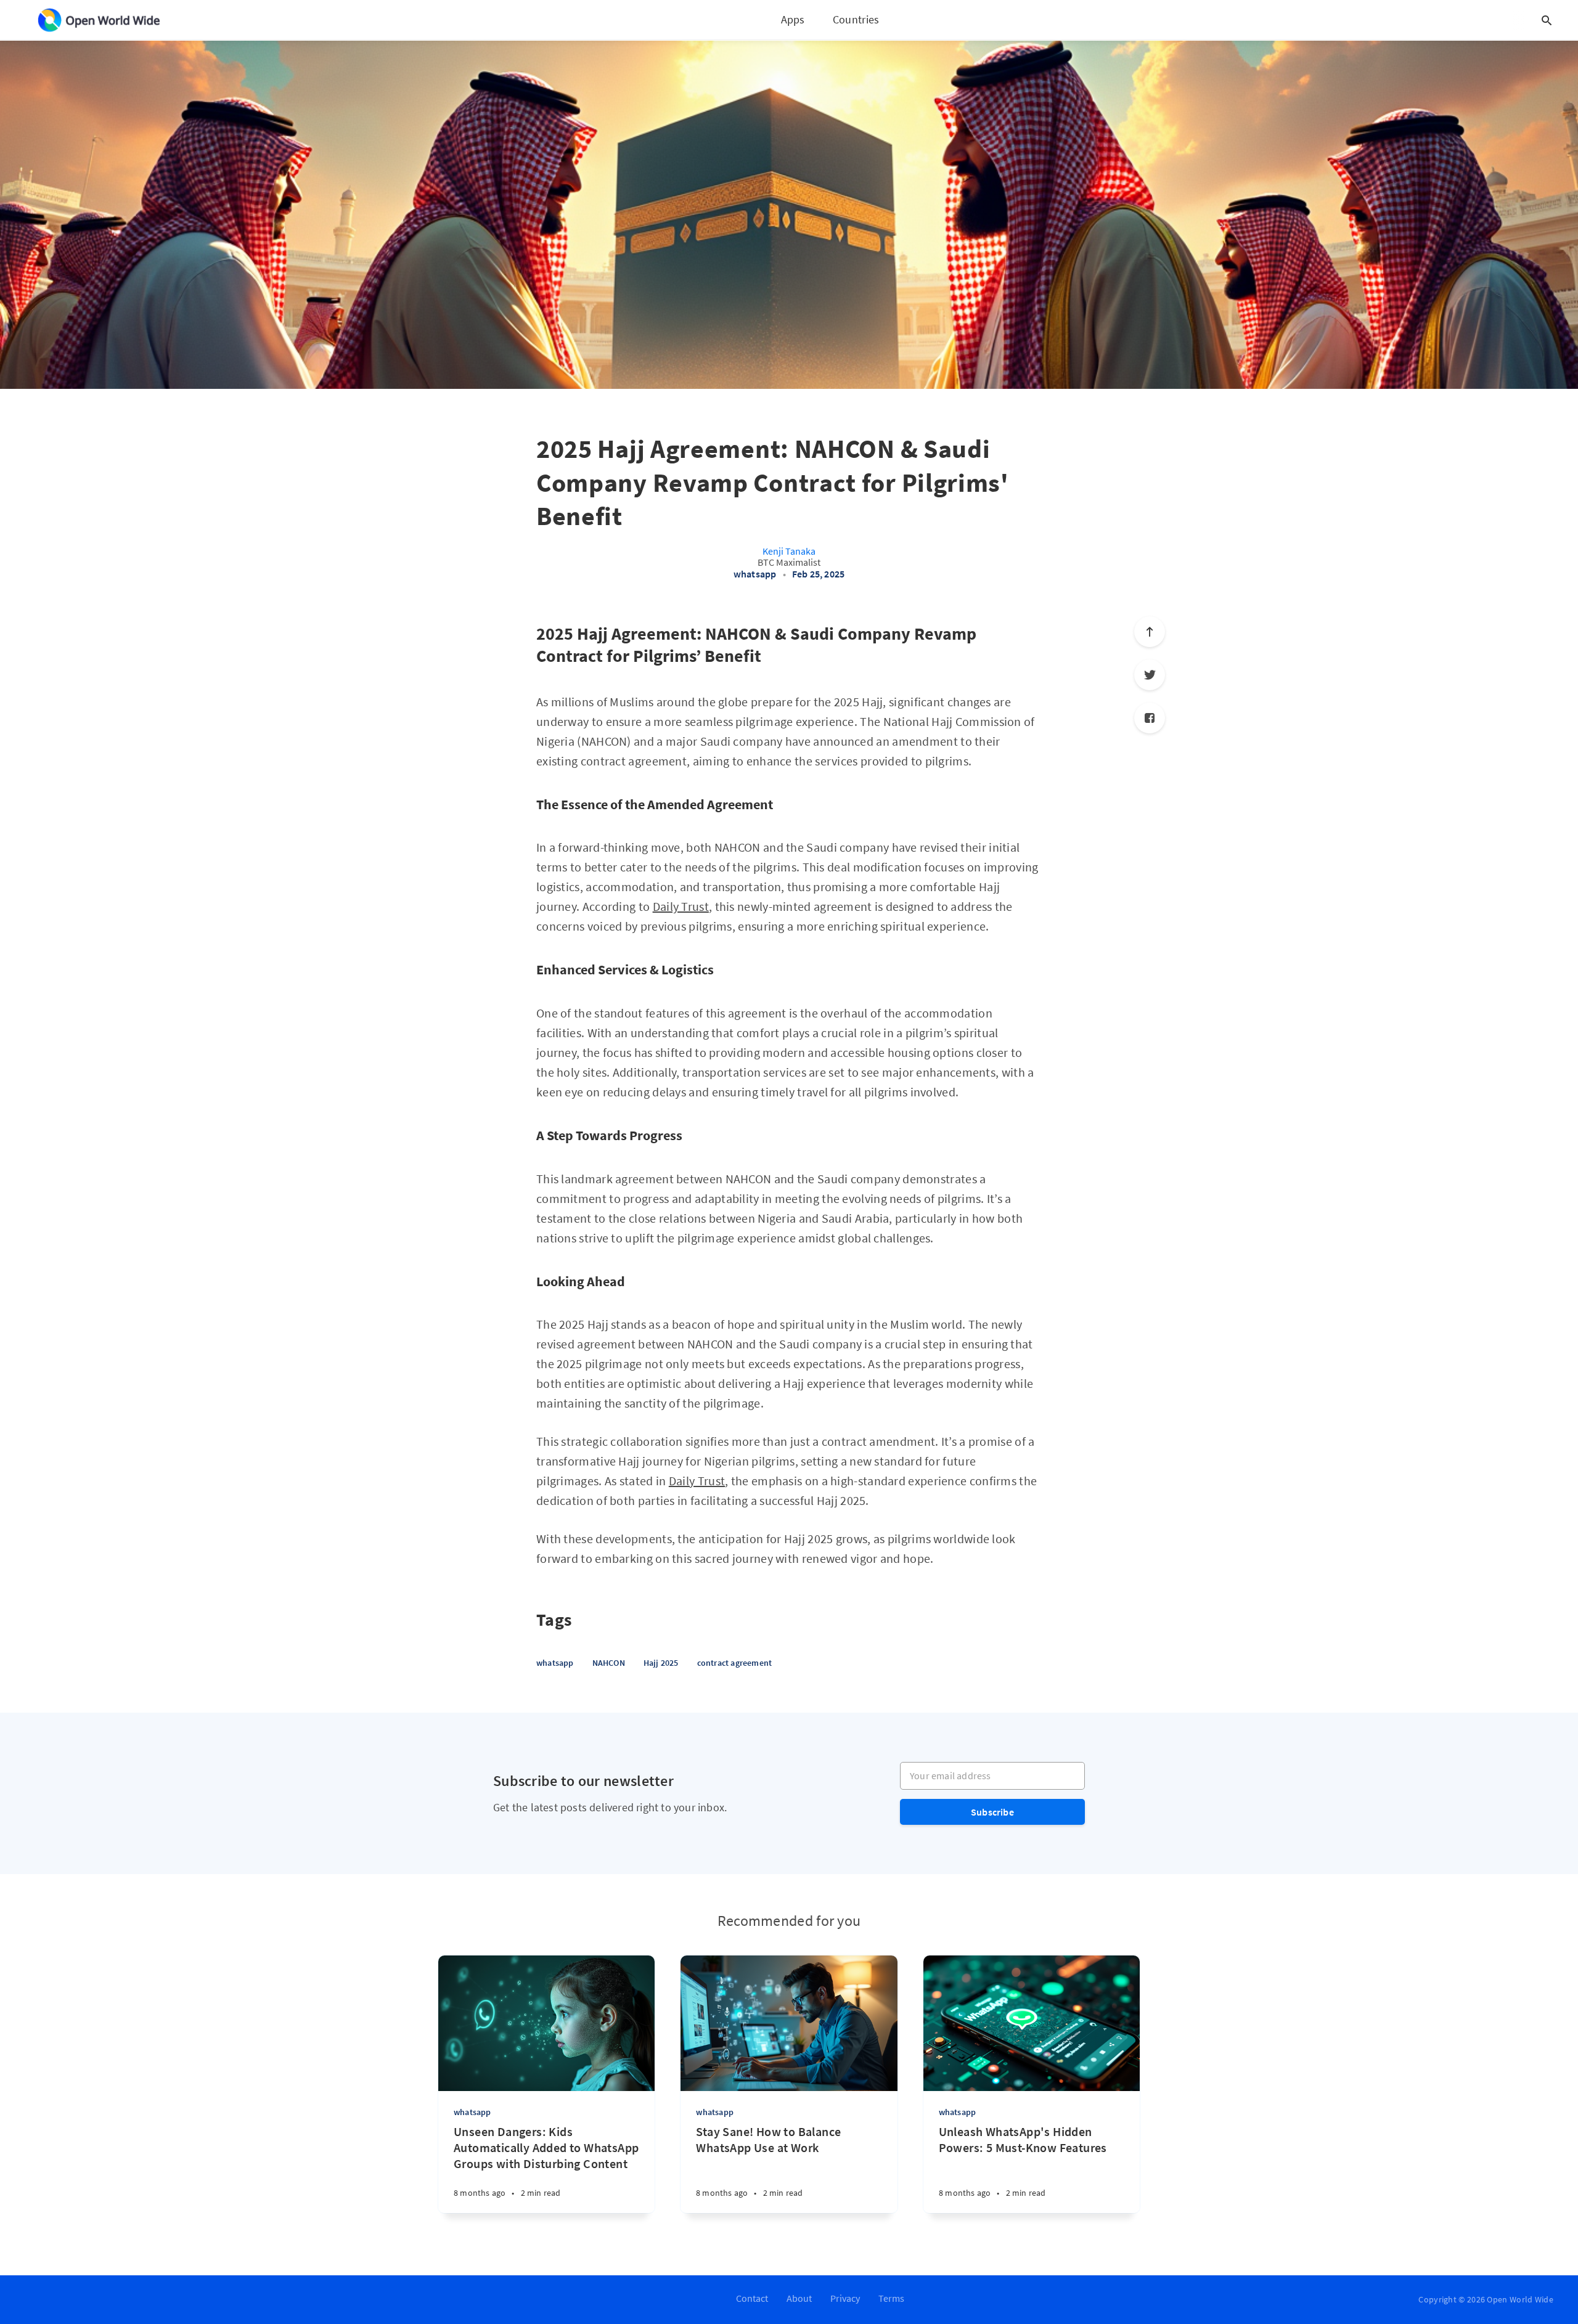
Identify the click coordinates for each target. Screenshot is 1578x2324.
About (799, 2298)
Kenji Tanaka (789, 551)
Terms (891, 2298)
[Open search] (1547, 20)
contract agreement (735, 1663)
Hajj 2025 (661, 1663)
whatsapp (755, 574)
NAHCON (609, 1663)
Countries (856, 19)
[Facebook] (1150, 718)
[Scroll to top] (1150, 632)
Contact (752, 2298)
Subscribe (992, 1812)
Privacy (845, 2298)
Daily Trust (681, 906)
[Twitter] (1150, 675)
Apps (793, 19)
